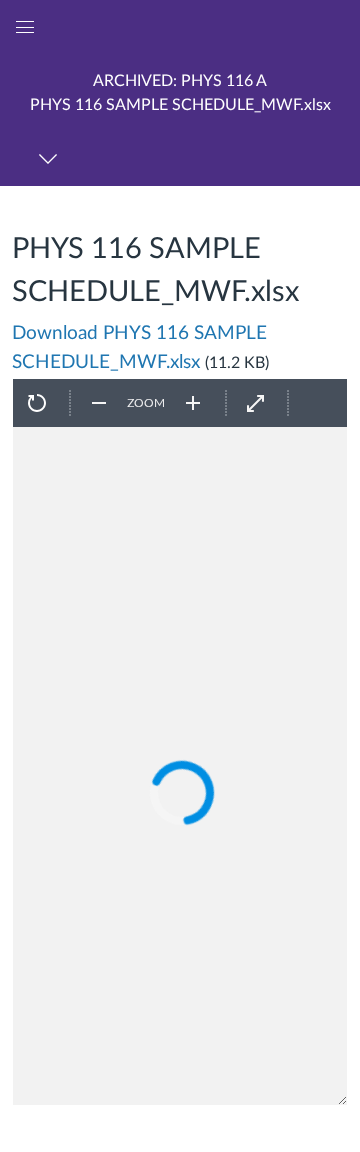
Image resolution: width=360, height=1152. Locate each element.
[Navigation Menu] (51, 158)
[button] (180, 92)
